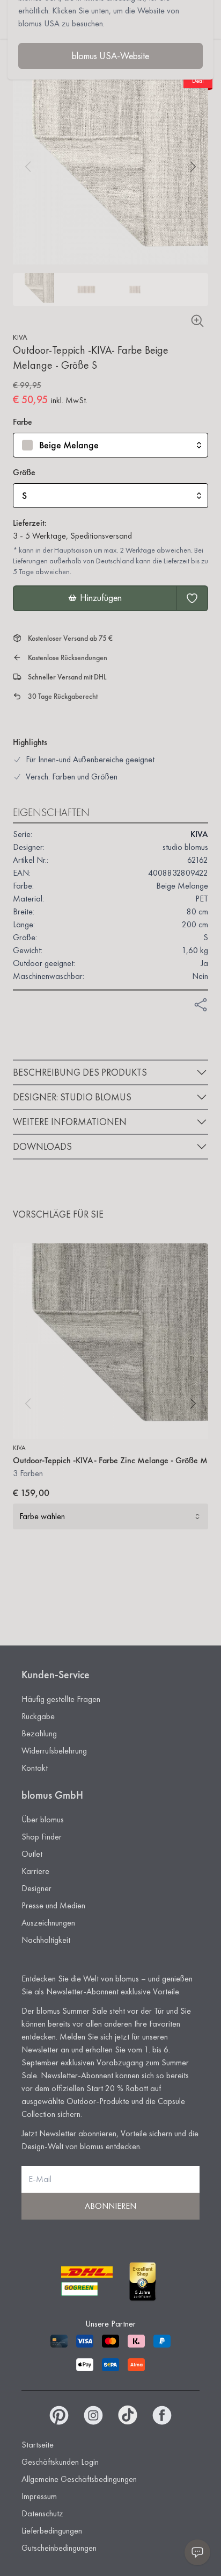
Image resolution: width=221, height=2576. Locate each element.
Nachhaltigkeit (46, 1940)
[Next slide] (193, 167)
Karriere (35, 1871)
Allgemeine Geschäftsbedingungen (79, 2479)
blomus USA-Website (110, 56)
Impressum (39, 2496)
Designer (36, 1888)
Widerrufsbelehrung (54, 1751)
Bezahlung (39, 1733)
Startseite (38, 2445)
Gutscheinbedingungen (59, 2548)
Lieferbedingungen (52, 2531)
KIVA (20, 337)
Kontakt (35, 1768)
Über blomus (43, 1819)
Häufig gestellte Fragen (61, 1699)
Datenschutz (42, 2513)
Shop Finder (42, 1837)
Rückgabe (38, 1716)
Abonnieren (110, 2206)
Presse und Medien (53, 1905)
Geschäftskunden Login (60, 2462)
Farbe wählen (42, 1516)
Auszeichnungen (48, 1923)
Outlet (32, 1854)
